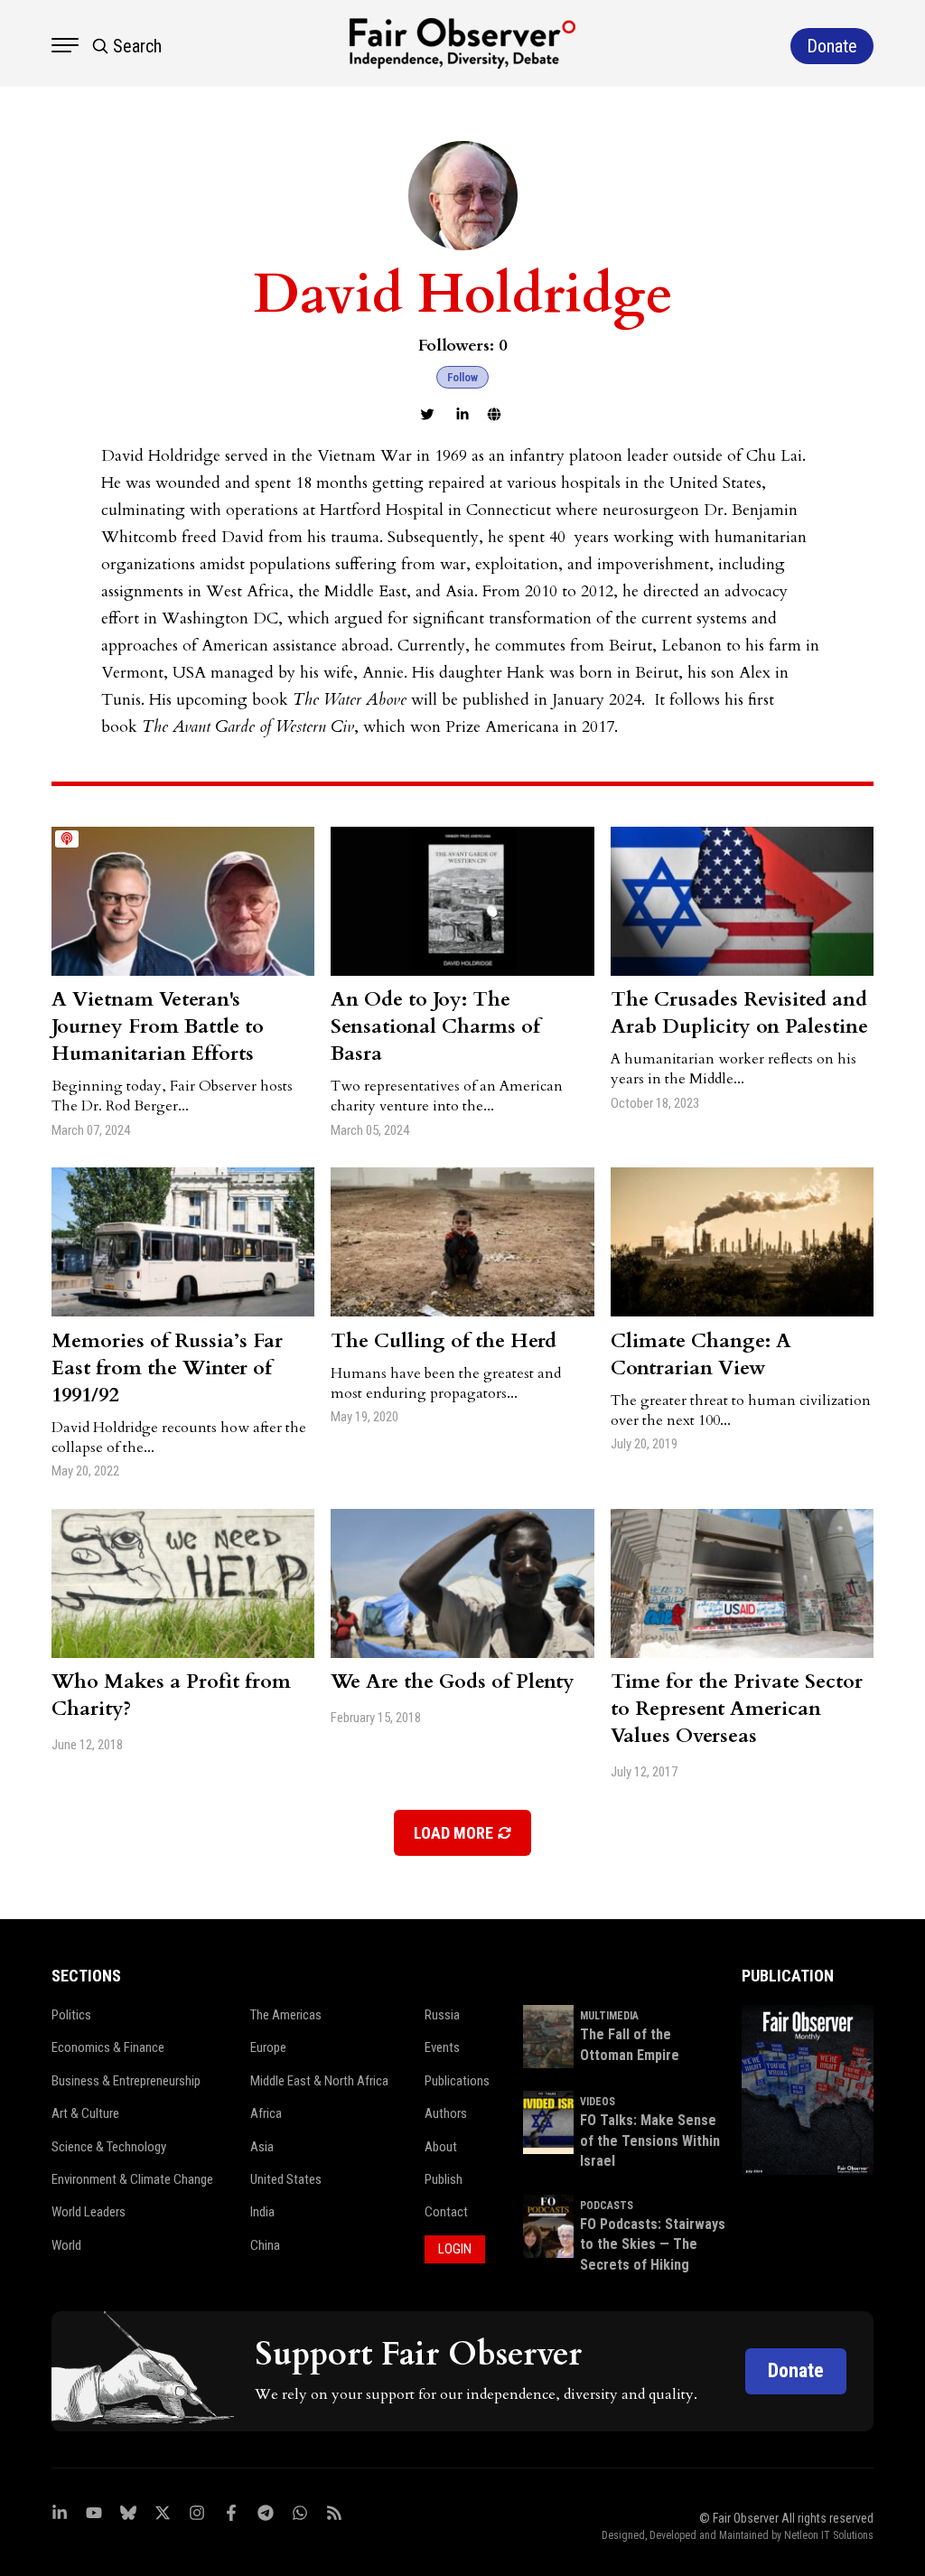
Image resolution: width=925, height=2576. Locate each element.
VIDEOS (598, 2102)
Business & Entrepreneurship (126, 2081)
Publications (457, 2081)
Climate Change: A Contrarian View (701, 1354)
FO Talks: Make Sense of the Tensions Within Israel (650, 2140)
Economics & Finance (108, 2047)
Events (442, 2047)
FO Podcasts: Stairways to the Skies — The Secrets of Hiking (653, 2244)
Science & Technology (109, 2147)
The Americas (286, 2015)
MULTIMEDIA (609, 2016)
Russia (442, 2015)
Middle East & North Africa (319, 2081)
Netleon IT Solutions (829, 2535)
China (265, 2245)
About (441, 2147)
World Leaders (89, 2212)
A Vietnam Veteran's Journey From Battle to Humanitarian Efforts (158, 1026)
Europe (268, 2047)
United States (286, 2179)
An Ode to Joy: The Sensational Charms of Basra (435, 1026)
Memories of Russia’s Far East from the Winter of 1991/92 (167, 1368)
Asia (262, 2147)
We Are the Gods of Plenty (453, 1681)
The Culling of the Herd (444, 1341)
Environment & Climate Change (132, 2179)
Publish (444, 2179)
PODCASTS (607, 2206)
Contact (446, 2212)
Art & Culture (85, 2113)
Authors (446, 2113)
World (66, 2245)
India (262, 2212)
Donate (796, 2370)
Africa (266, 2113)
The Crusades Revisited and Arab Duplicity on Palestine (739, 1013)
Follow (462, 377)
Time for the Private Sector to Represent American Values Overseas (737, 1709)
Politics (71, 2015)
